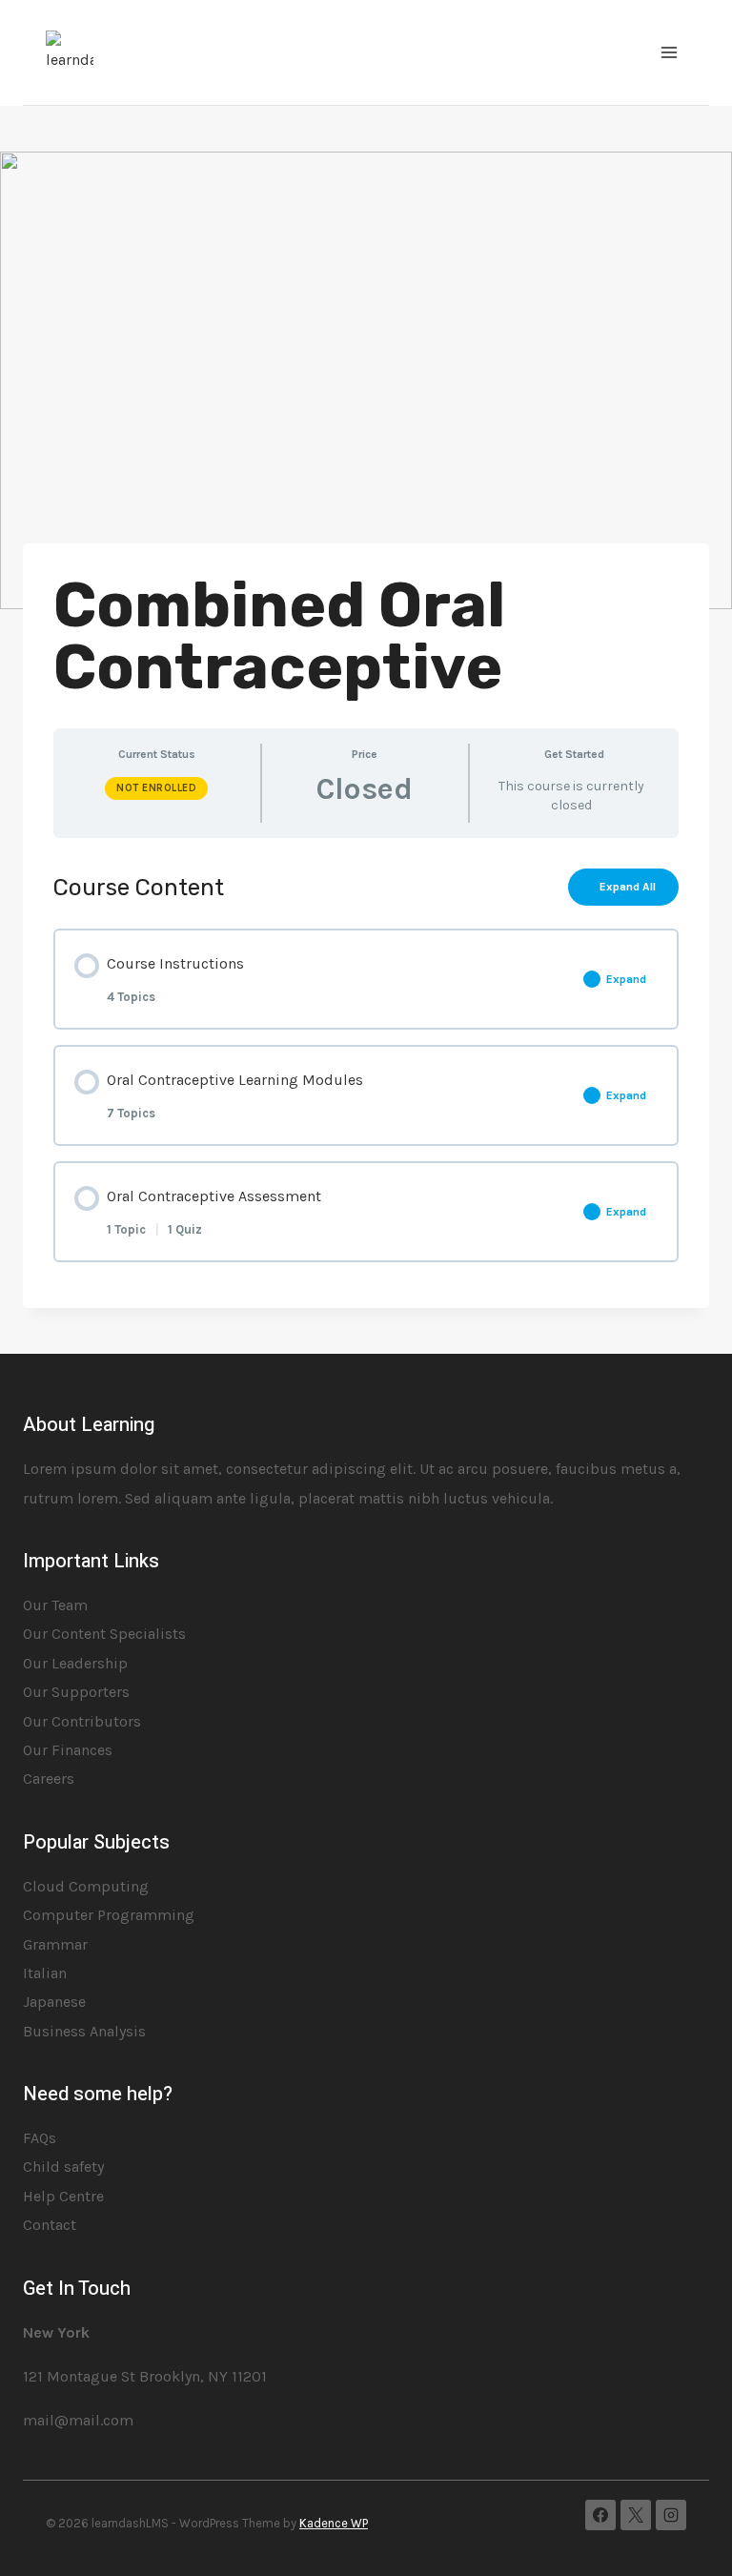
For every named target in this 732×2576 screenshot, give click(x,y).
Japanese (54, 2002)
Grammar (55, 1944)
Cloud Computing (86, 1886)
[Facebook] (600, 2515)
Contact (50, 2225)
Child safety (63, 2167)
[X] (636, 2515)
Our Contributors (82, 1721)
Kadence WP (334, 2523)
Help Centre (63, 2196)
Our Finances (68, 1750)
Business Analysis (84, 2031)
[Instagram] (671, 2515)
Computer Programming (109, 1915)
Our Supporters (76, 1692)
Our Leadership (75, 1663)
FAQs (40, 2138)
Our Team (55, 1605)
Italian (45, 1973)
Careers (49, 1779)
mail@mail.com (78, 2420)
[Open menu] (669, 52)
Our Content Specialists (104, 1634)
